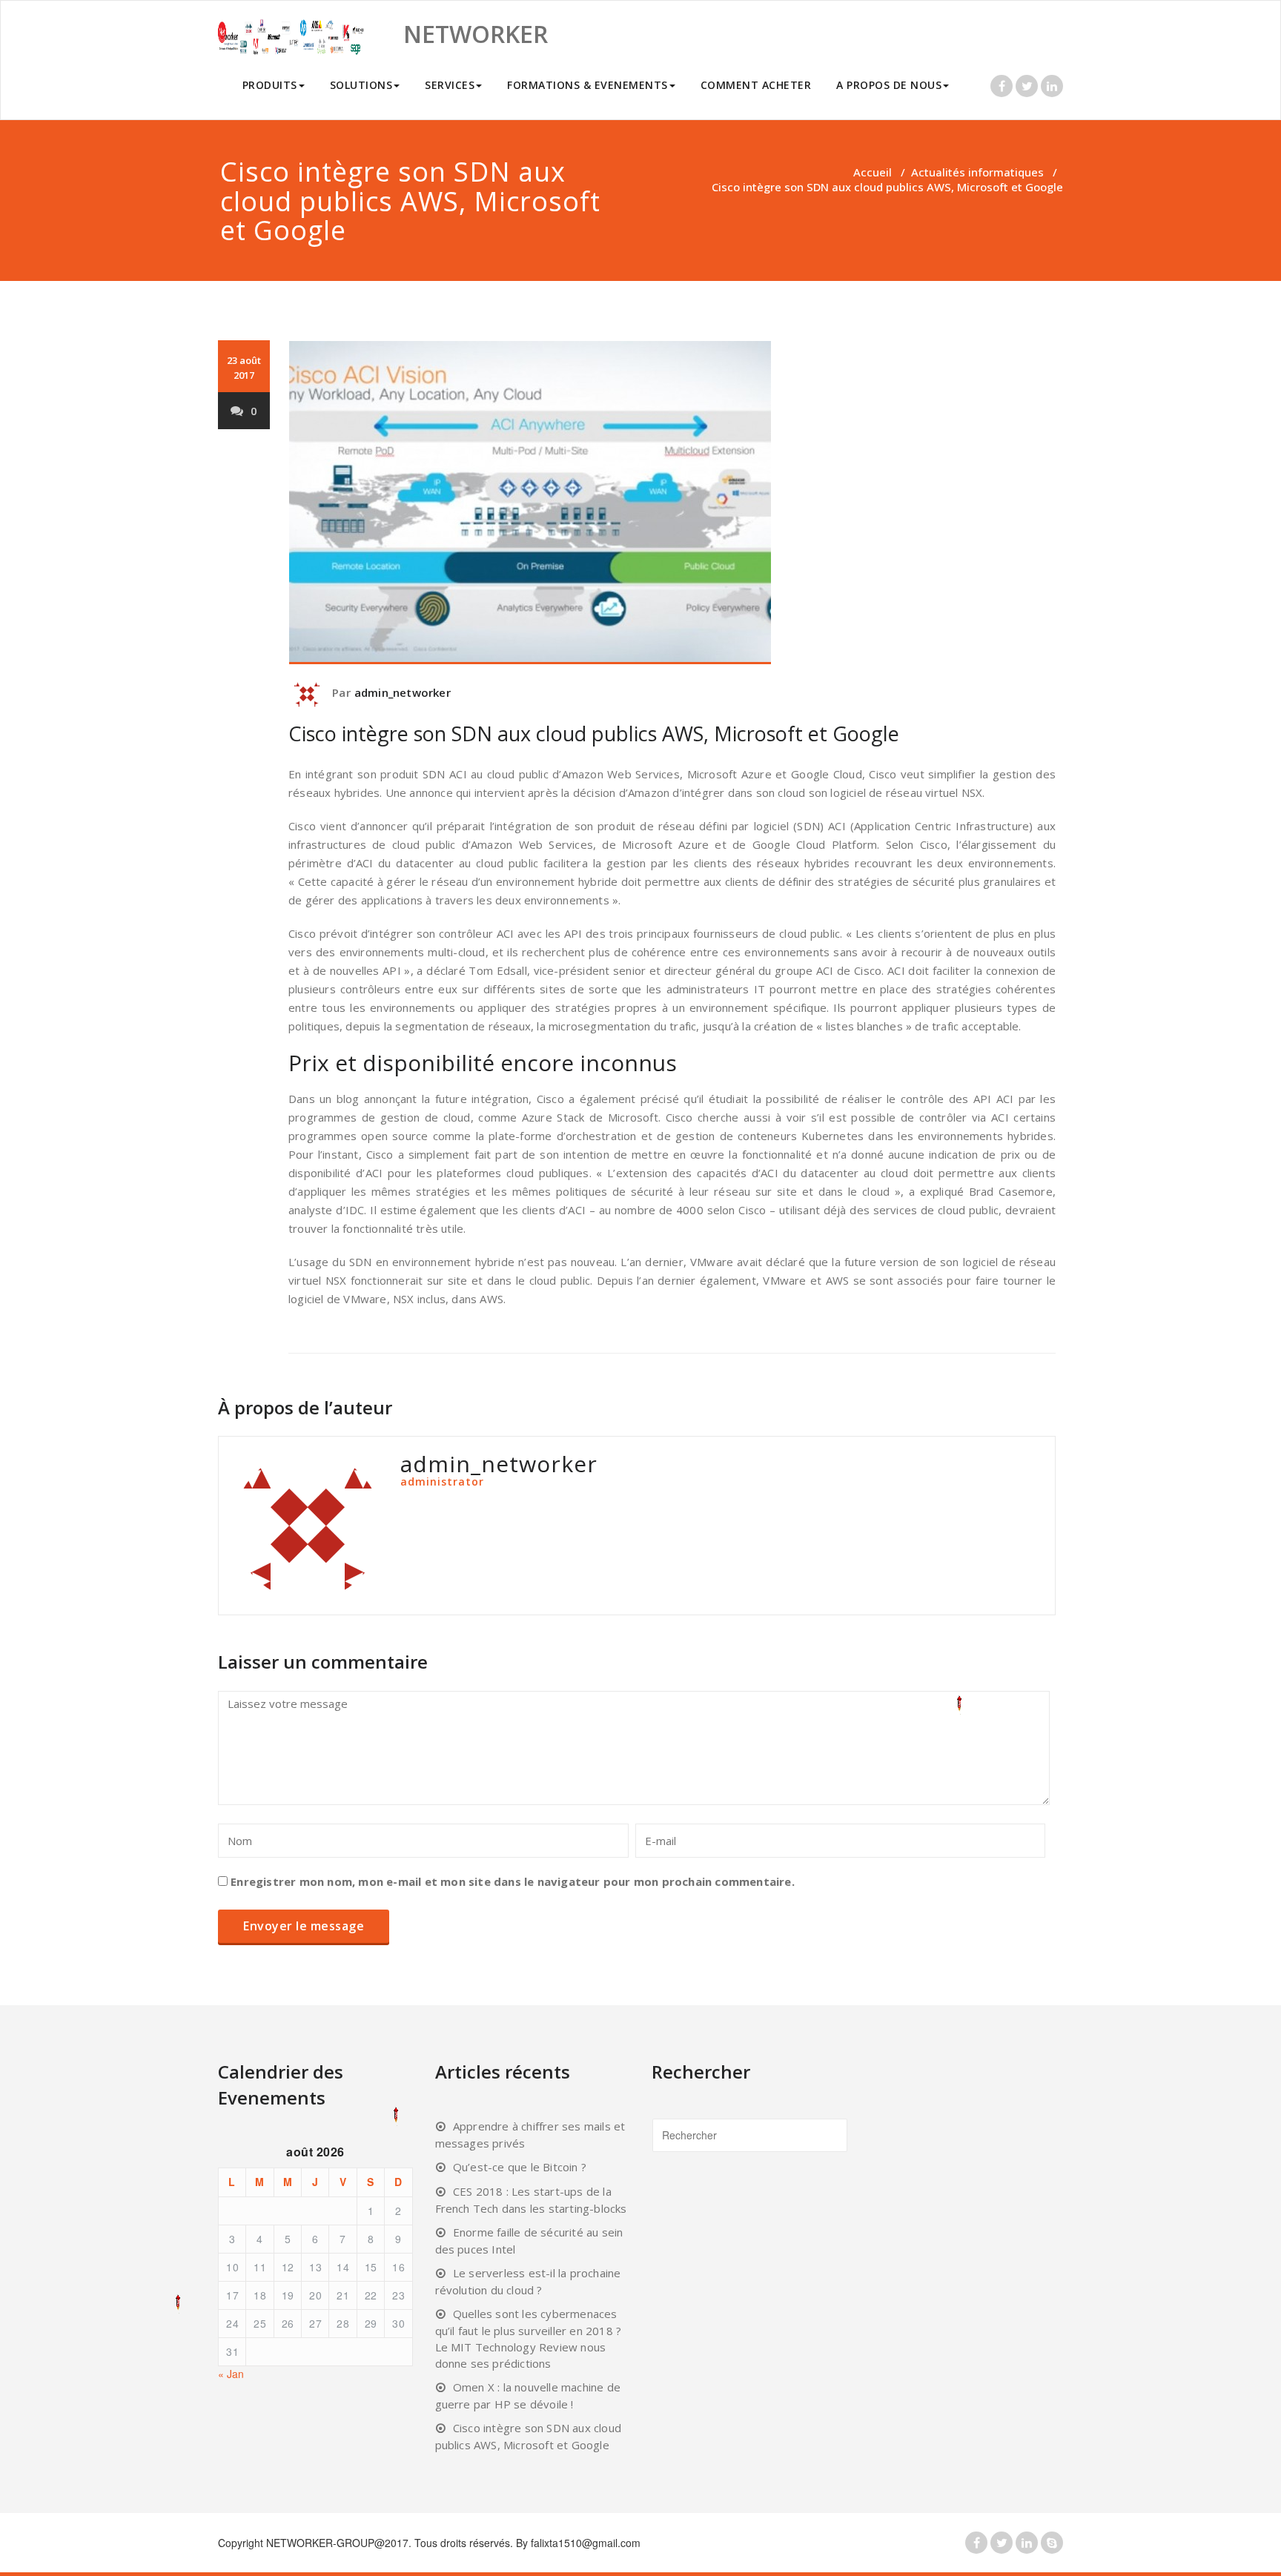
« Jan (231, 2374)
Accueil (873, 172)
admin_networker (403, 692)
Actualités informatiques (977, 172)
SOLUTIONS (361, 85)
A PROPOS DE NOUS (889, 85)
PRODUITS (270, 85)
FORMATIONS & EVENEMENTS (587, 85)
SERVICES (450, 85)
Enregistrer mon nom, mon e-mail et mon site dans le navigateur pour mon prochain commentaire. (513, 1881)
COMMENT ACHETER (756, 85)
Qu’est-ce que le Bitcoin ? (520, 2167)
